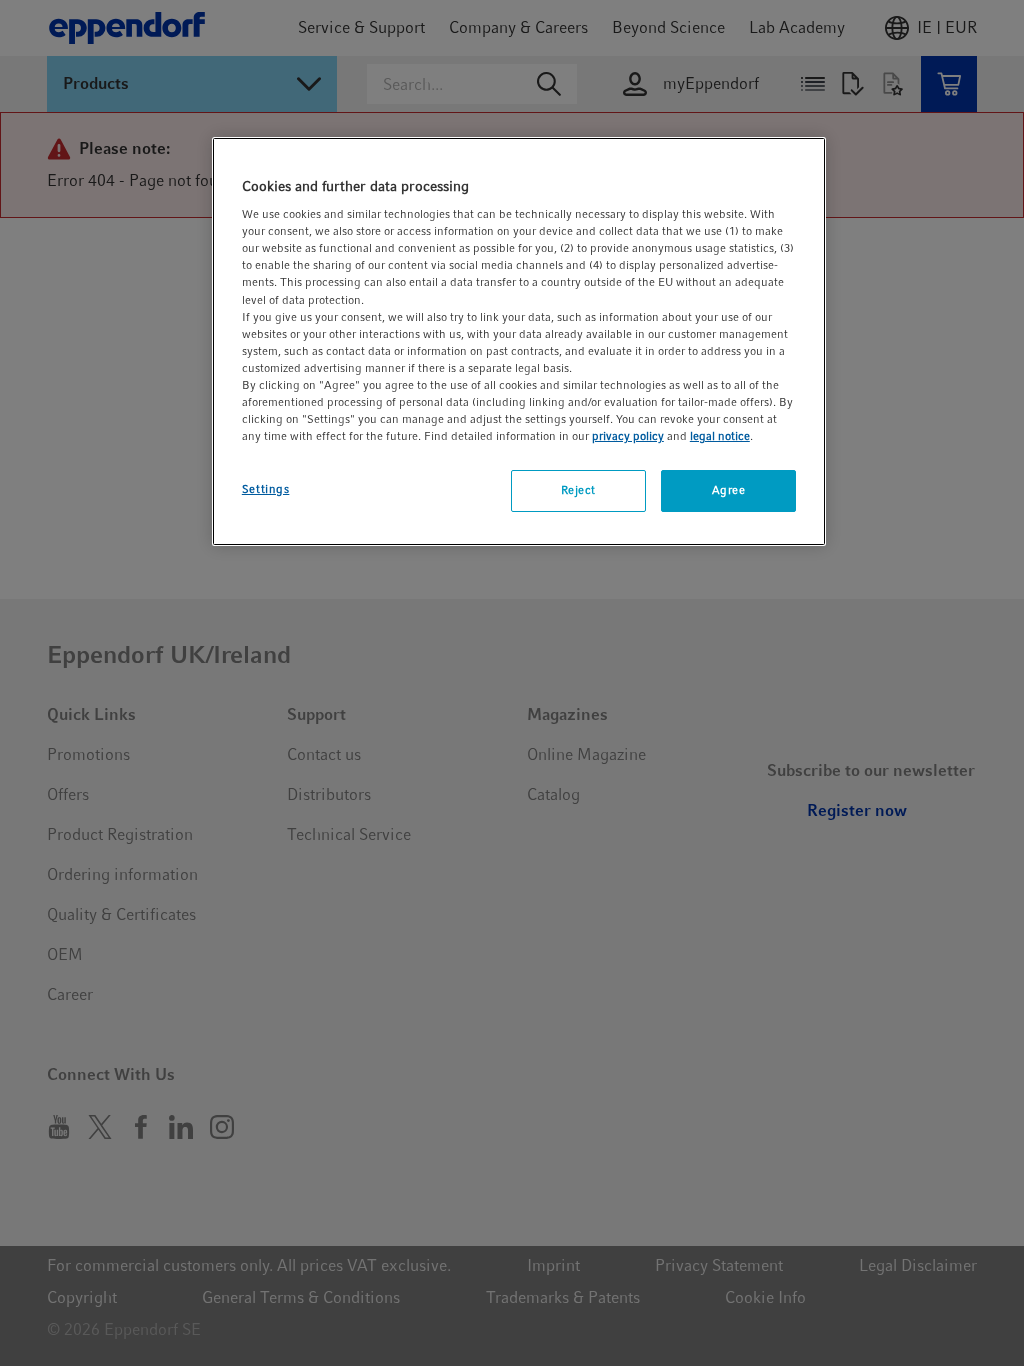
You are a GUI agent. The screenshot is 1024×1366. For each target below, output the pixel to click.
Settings (266, 489)
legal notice (720, 436)
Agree (729, 490)
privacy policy (628, 436)
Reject (578, 490)
